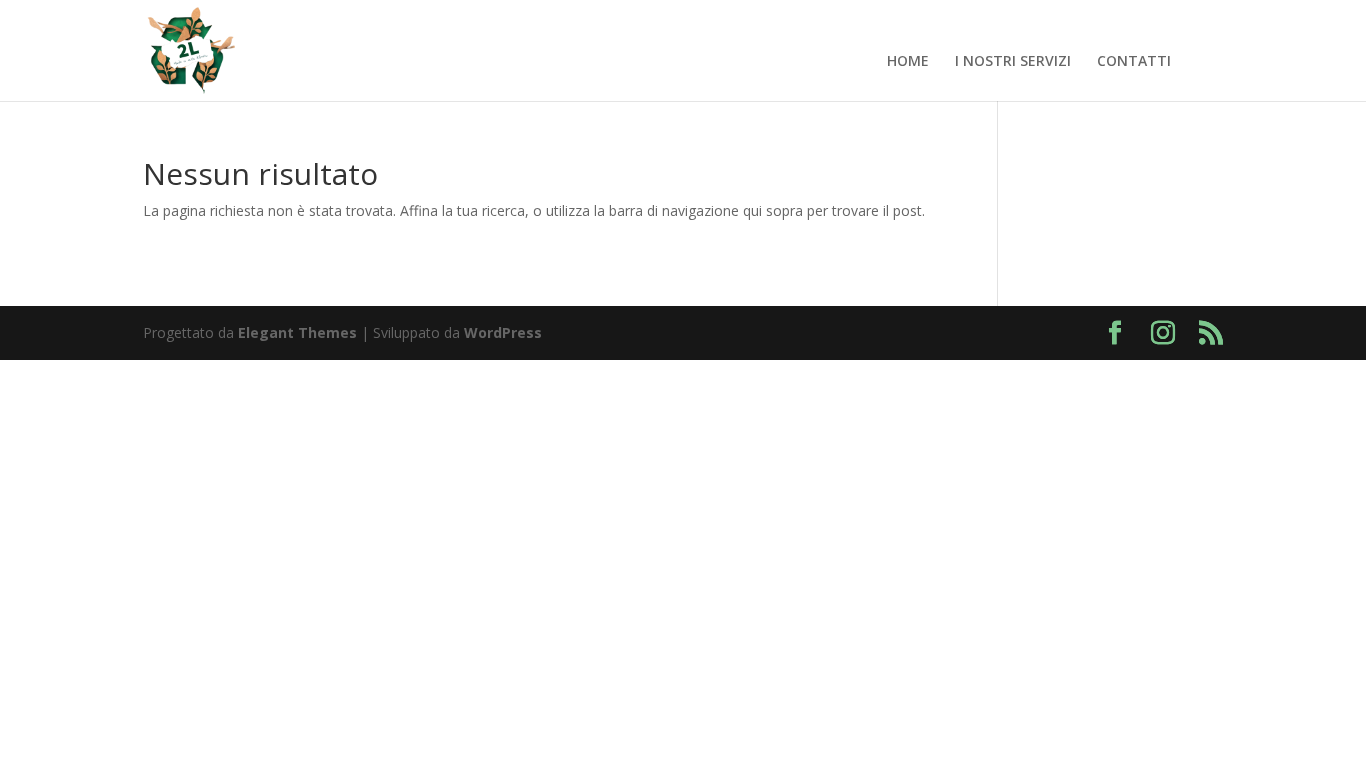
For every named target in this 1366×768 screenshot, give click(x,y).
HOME (908, 62)
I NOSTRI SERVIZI (1013, 62)
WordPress (503, 332)
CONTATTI (1134, 62)
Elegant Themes (297, 332)
